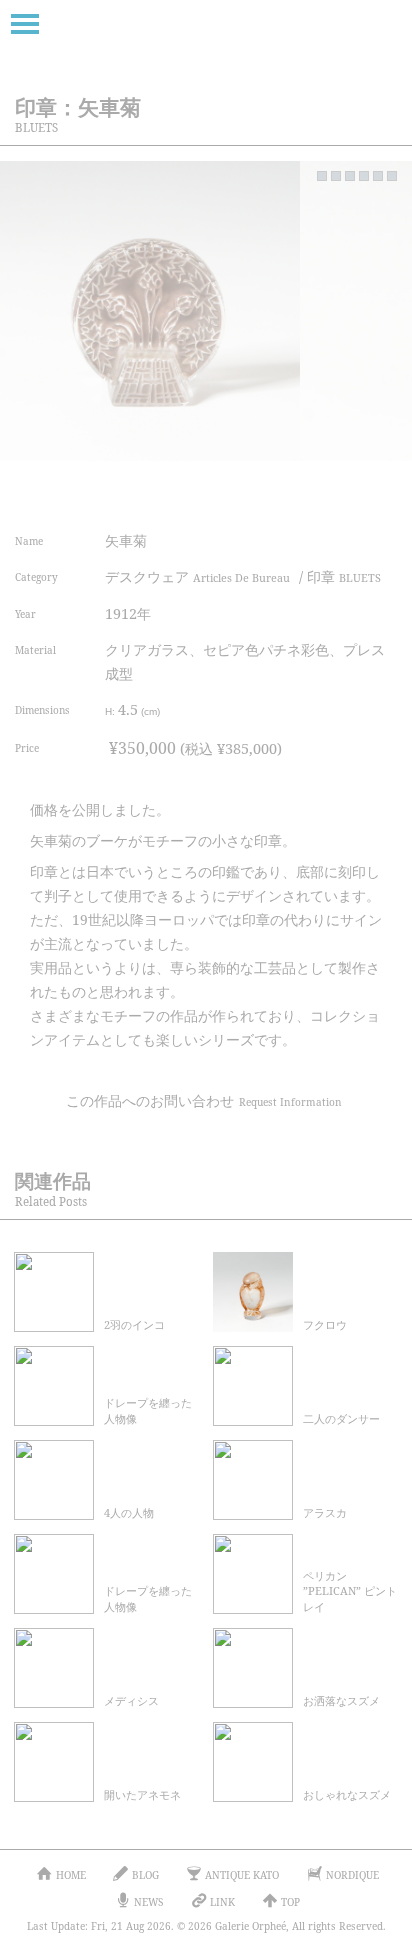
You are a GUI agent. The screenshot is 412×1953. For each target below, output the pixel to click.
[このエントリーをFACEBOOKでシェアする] (241, 491)
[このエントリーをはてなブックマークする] (331, 491)
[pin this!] (151, 491)
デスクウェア (197, 576)
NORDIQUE (352, 1875)
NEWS (148, 1902)
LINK (222, 1902)
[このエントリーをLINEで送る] (376, 491)
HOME (71, 1875)
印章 (344, 576)
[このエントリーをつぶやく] (196, 491)
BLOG (145, 1875)
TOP (290, 1902)
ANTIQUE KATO (242, 1875)
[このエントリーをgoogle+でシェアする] (286, 491)
